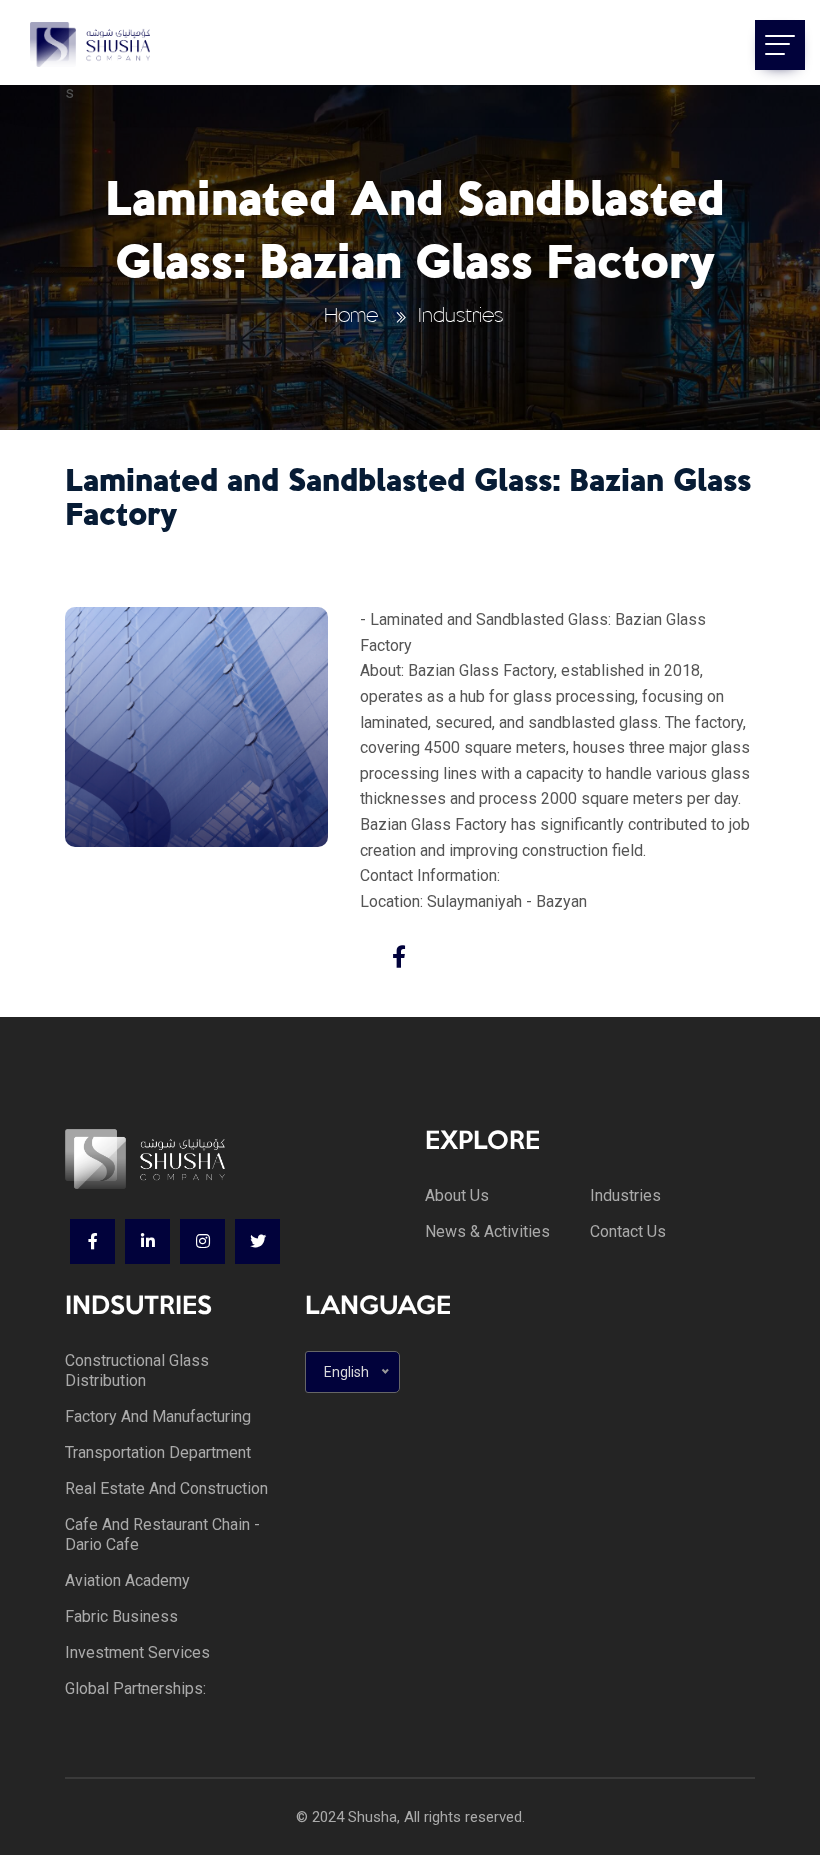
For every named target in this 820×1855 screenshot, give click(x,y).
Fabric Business (121, 1616)
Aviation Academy (127, 1580)
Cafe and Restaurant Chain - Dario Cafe (162, 1534)
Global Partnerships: (135, 1688)
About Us (457, 1195)
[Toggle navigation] (780, 45)
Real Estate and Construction (166, 1488)
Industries (460, 315)
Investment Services (137, 1652)
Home (351, 315)
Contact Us (628, 1231)
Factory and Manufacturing (158, 1416)
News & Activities (487, 1231)
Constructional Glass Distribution (137, 1370)
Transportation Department (158, 1452)
